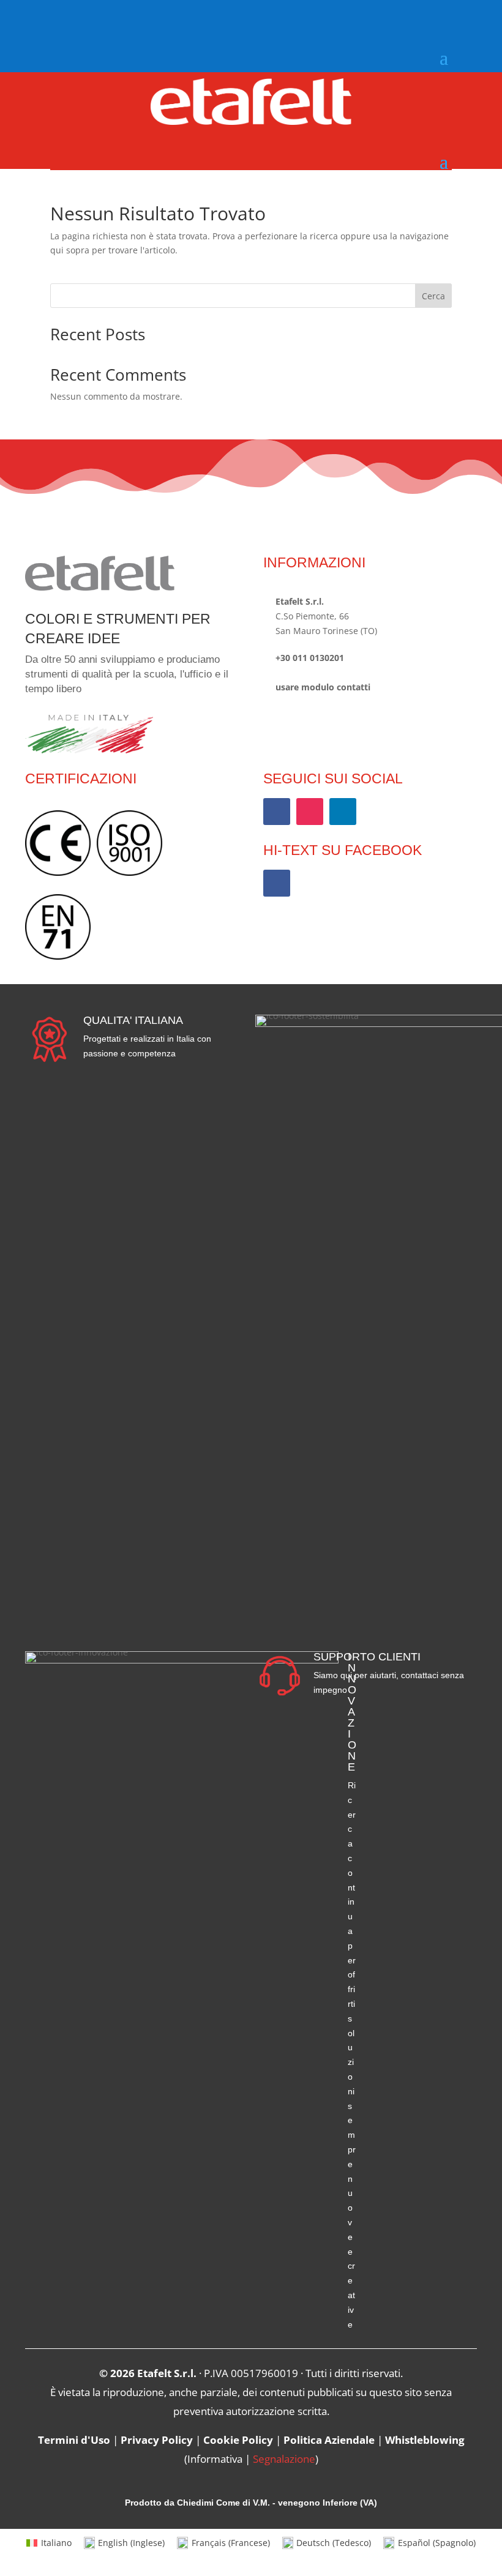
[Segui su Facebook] (60, 17)
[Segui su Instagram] (86, 17)
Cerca (433, 296)
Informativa (215, 2459)
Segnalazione (284, 2459)
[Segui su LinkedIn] (343, 812)
